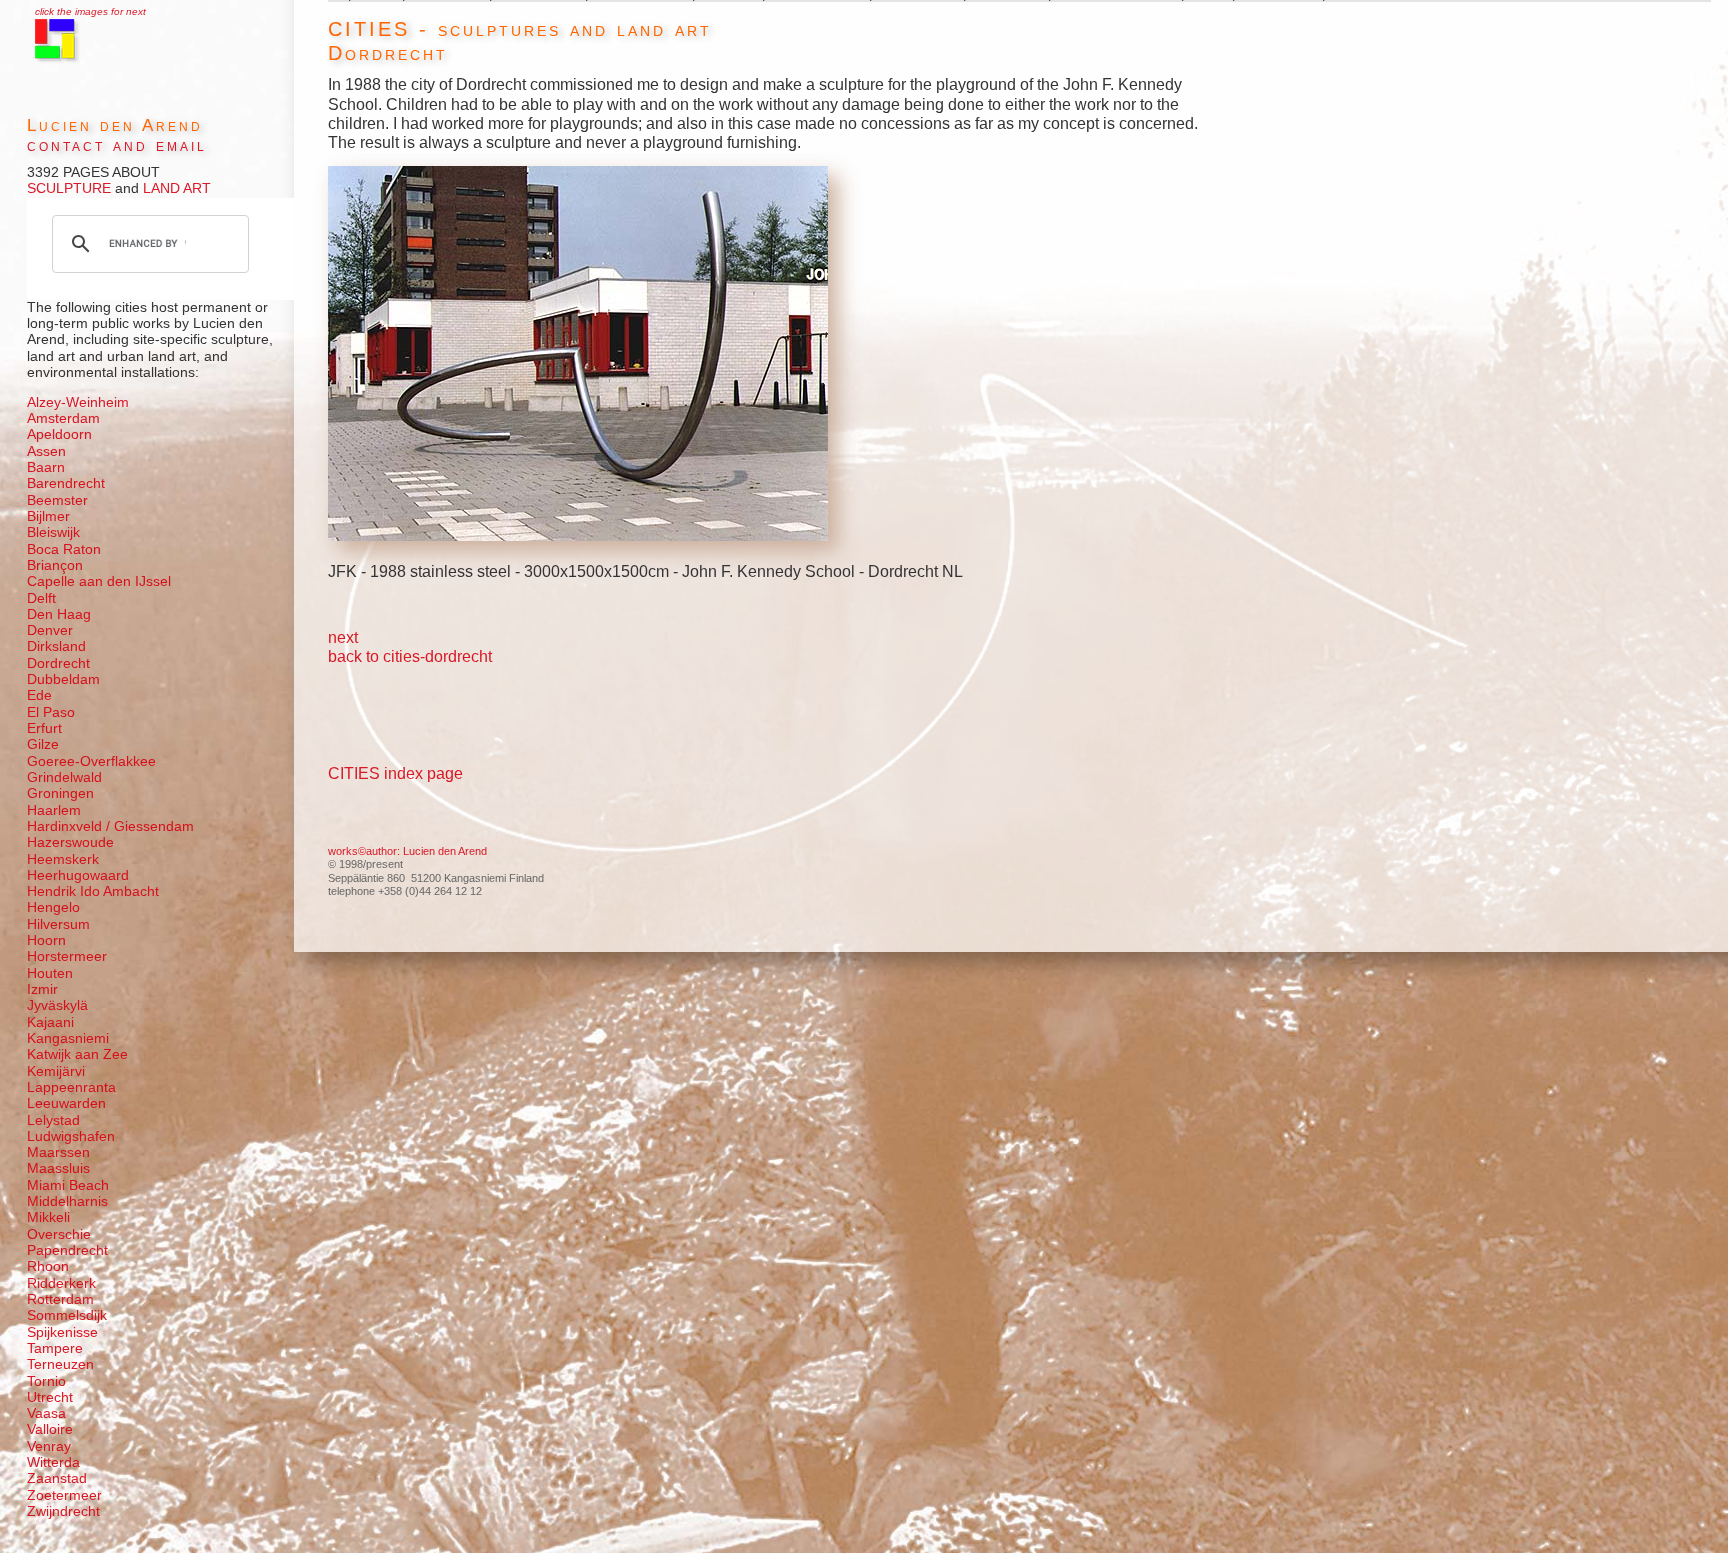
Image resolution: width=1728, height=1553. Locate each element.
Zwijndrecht (63, 1511)
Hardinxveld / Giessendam (110, 826)
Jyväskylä (57, 1005)
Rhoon (48, 1266)
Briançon (55, 565)
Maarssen (58, 1152)
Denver (50, 630)
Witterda (53, 1462)
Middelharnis (67, 1201)
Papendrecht (67, 1250)
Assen (46, 451)
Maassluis (58, 1168)
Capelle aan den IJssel (99, 581)
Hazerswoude (70, 842)
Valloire (50, 1429)
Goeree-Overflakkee (91, 761)
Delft (41, 598)
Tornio (46, 1381)
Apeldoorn (59, 434)
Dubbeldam (63, 679)
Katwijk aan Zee (77, 1054)
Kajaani (50, 1022)
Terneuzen (60, 1364)
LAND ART (175, 188)
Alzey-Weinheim (78, 402)
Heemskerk (63, 859)
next (343, 637)
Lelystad (53, 1120)
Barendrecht (66, 483)
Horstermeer (67, 956)
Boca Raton (64, 549)
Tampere (55, 1348)
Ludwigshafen (71, 1136)
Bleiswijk (53, 532)
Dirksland (56, 646)
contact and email (117, 145)
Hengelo (53, 907)
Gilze (43, 744)
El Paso (51, 712)
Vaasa (46, 1413)
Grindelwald (64, 777)
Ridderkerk (61, 1283)
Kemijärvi (56, 1071)
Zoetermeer (64, 1495)
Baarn (46, 467)
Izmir (42, 989)
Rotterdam (60, 1299)
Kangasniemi (68, 1038)
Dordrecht (58, 663)
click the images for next (90, 11)
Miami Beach (68, 1185)
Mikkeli (48, 1217)
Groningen (60, 793)
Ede (39, 695)
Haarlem (54, 810)
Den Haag (59, 614)
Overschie (59, 1234)
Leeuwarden (66, 1103)
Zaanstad (57, 1478)
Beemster (57, 500)
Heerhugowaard (78, 875)
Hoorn (46, 940)
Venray (49, 1446)
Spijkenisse (62, 1332)
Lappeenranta (71, 1087)
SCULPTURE (69, 188)
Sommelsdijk (67, 1315)
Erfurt (44, 728)
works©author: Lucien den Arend (407, 851)
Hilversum (58, 924)
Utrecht (50, 1397)
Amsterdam (63, 418)
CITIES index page (395, 773)
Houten (50, 973)
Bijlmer (48, 516)
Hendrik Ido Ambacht (93, 891)
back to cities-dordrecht (410, 656)
